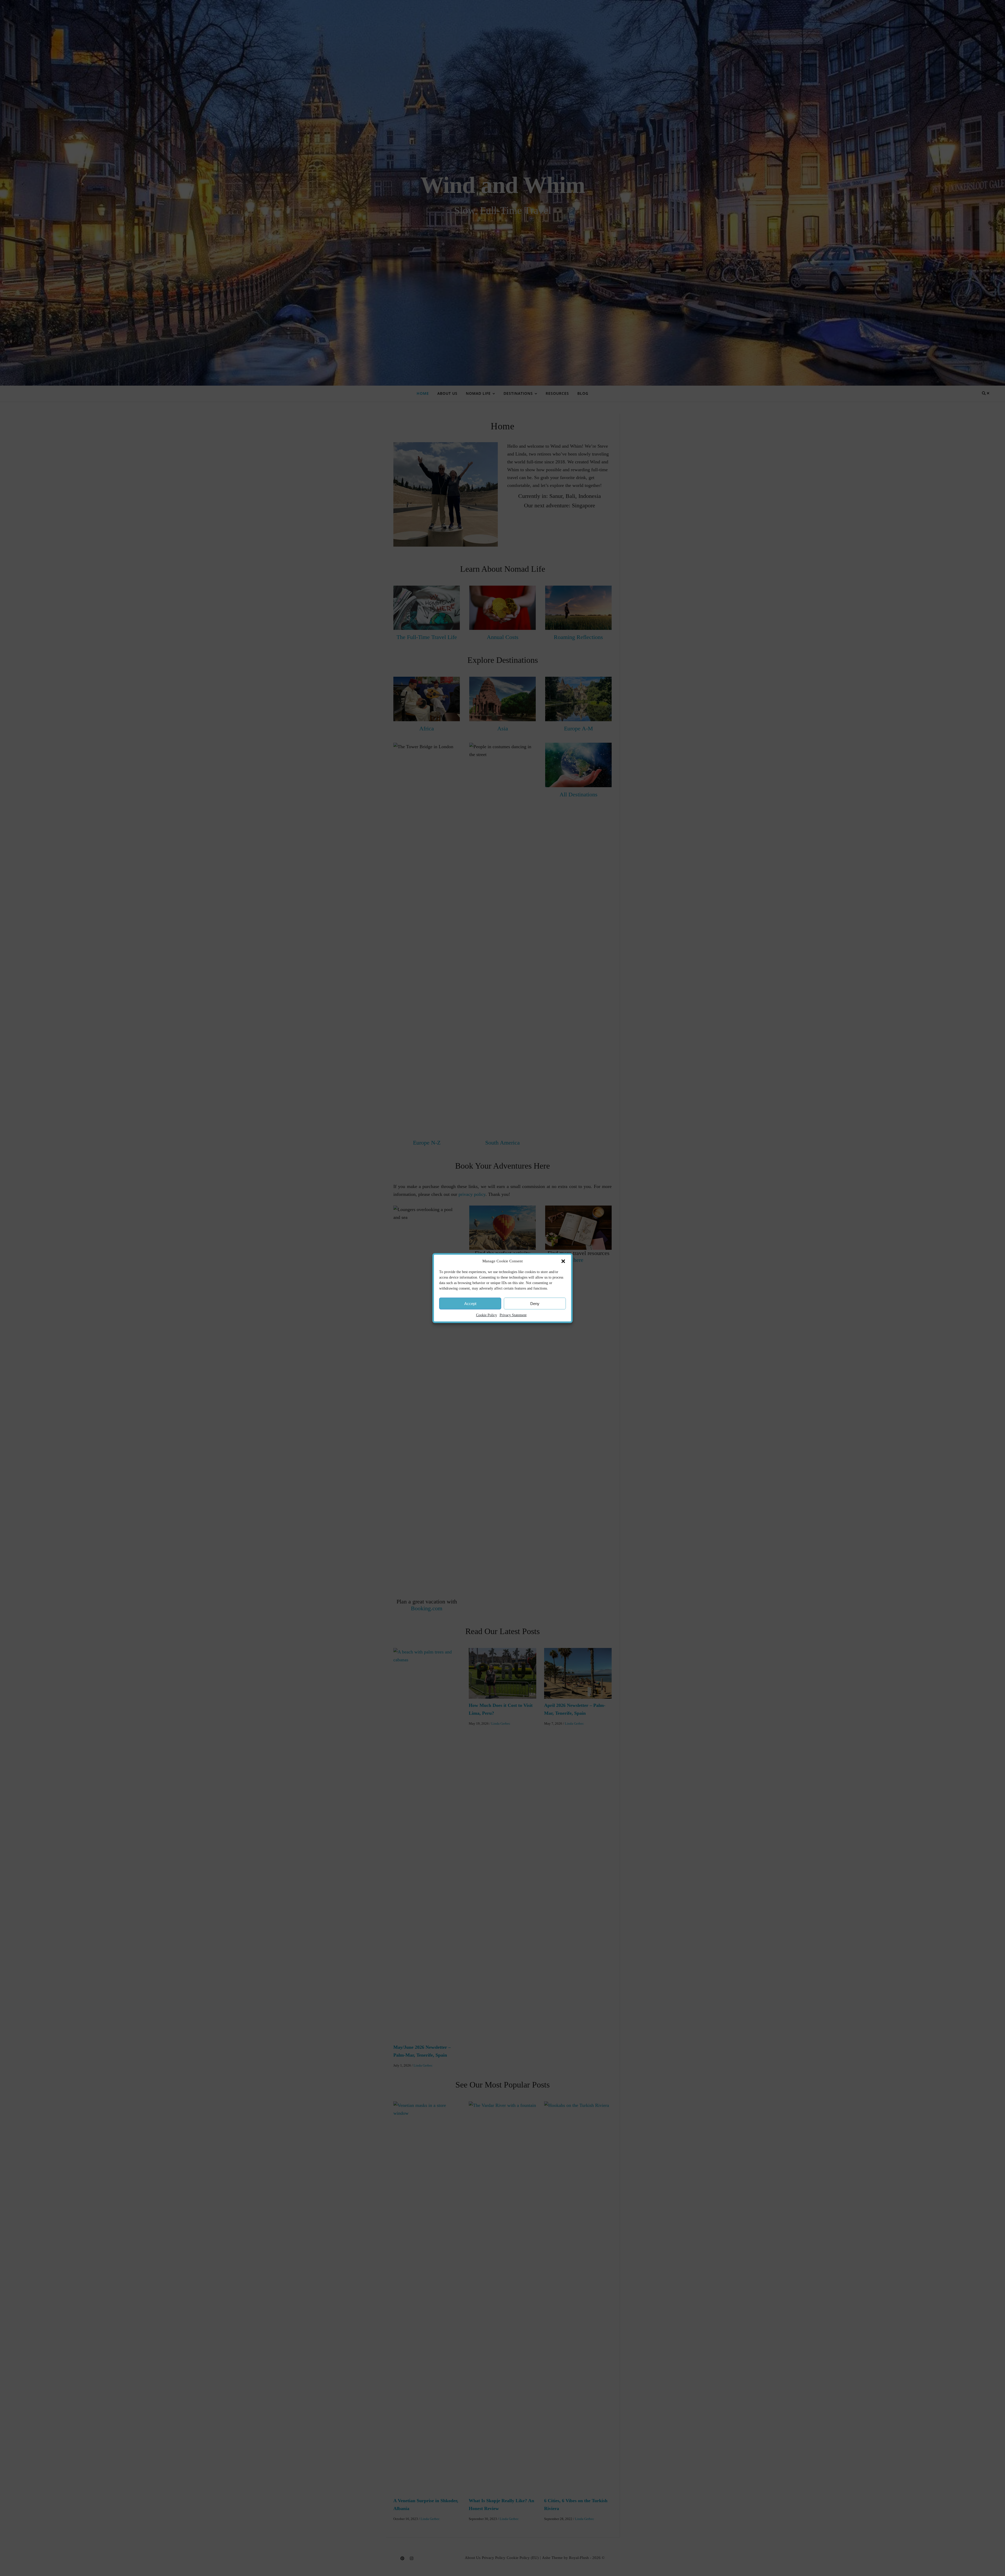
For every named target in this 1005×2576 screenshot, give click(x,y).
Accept (470, 1303)
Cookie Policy (487, 1315)
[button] (563, 1261)
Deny (535, 1303)
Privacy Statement (513, 1315)
